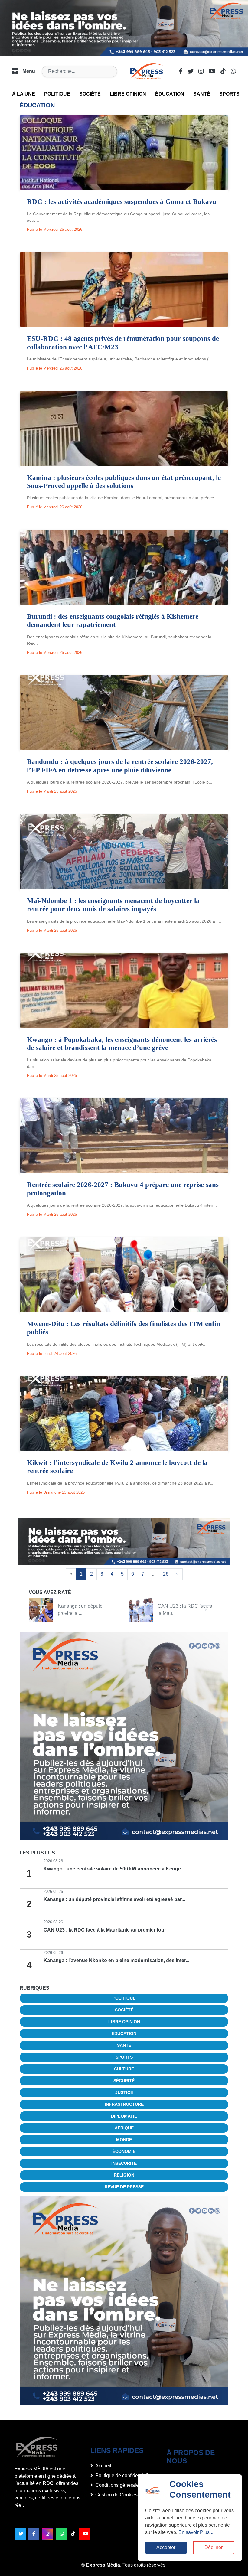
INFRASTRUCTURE (124, 2104)
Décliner (214, 2547)
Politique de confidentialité (124, 2475)
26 (166, 1574)
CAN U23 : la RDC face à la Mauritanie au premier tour (105, 1930)
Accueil (103, 2466)
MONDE (124, 2140)
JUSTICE (124, 2092)
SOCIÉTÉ (90, 94)
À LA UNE (24, 94)
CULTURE (124, 2069)
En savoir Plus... (196, 2532)
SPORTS (229, 94)
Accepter (166, 2547)
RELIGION (124, 2175)
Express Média (103, 2565)
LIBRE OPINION (128, 94)
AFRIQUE (124, 2128)
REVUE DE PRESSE (124, 2187)
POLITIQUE (57, 94)
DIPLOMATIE (124, 2116)
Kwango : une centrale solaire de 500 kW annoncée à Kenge (112, 1869)
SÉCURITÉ (124, 2081)
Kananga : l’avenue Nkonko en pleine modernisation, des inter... (116, 1960)
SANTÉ (202, 94)
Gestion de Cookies (116, 2495)
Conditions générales (118, 2485)
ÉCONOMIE (124, 2151)
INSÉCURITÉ (124, 2163)
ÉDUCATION (170, 94)
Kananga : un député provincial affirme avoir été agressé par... (114, 1899)
